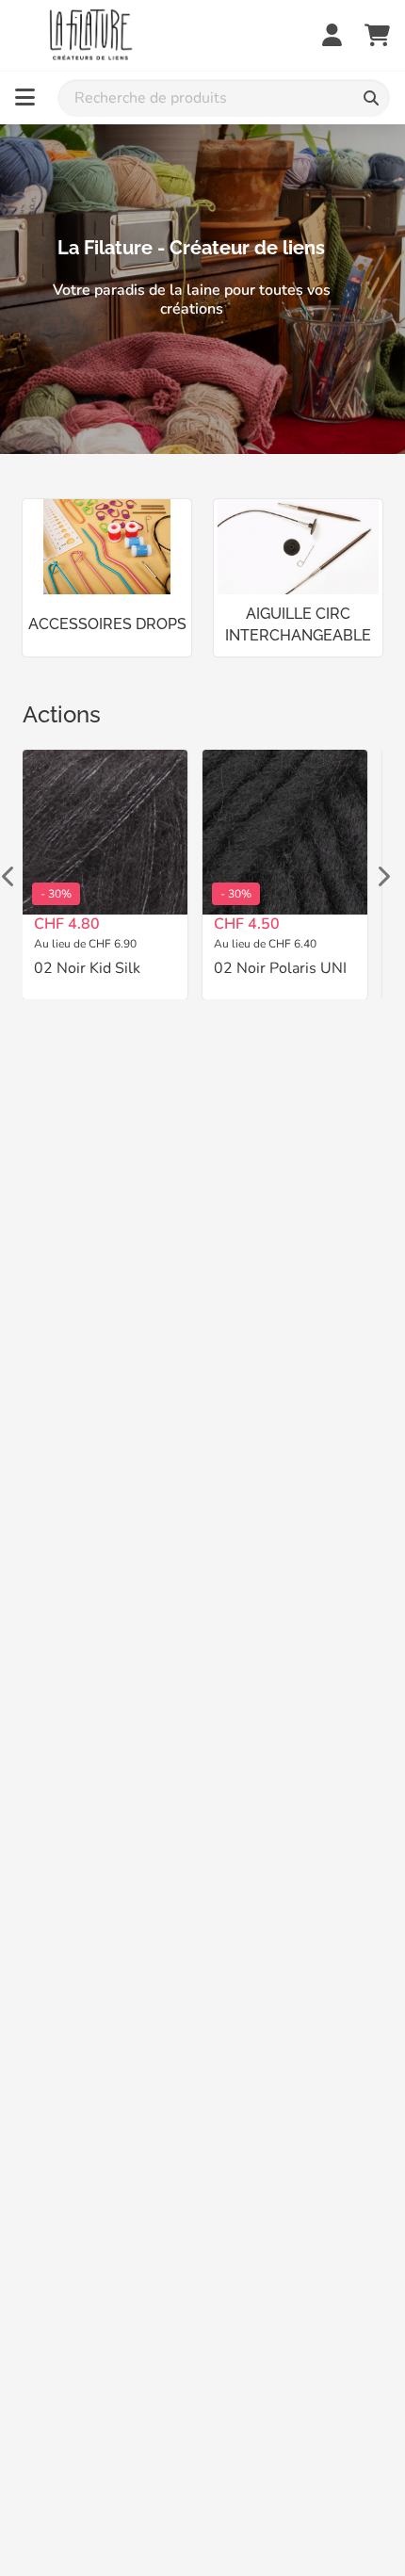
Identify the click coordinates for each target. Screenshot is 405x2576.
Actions (62, 714)
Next (382, 874)
